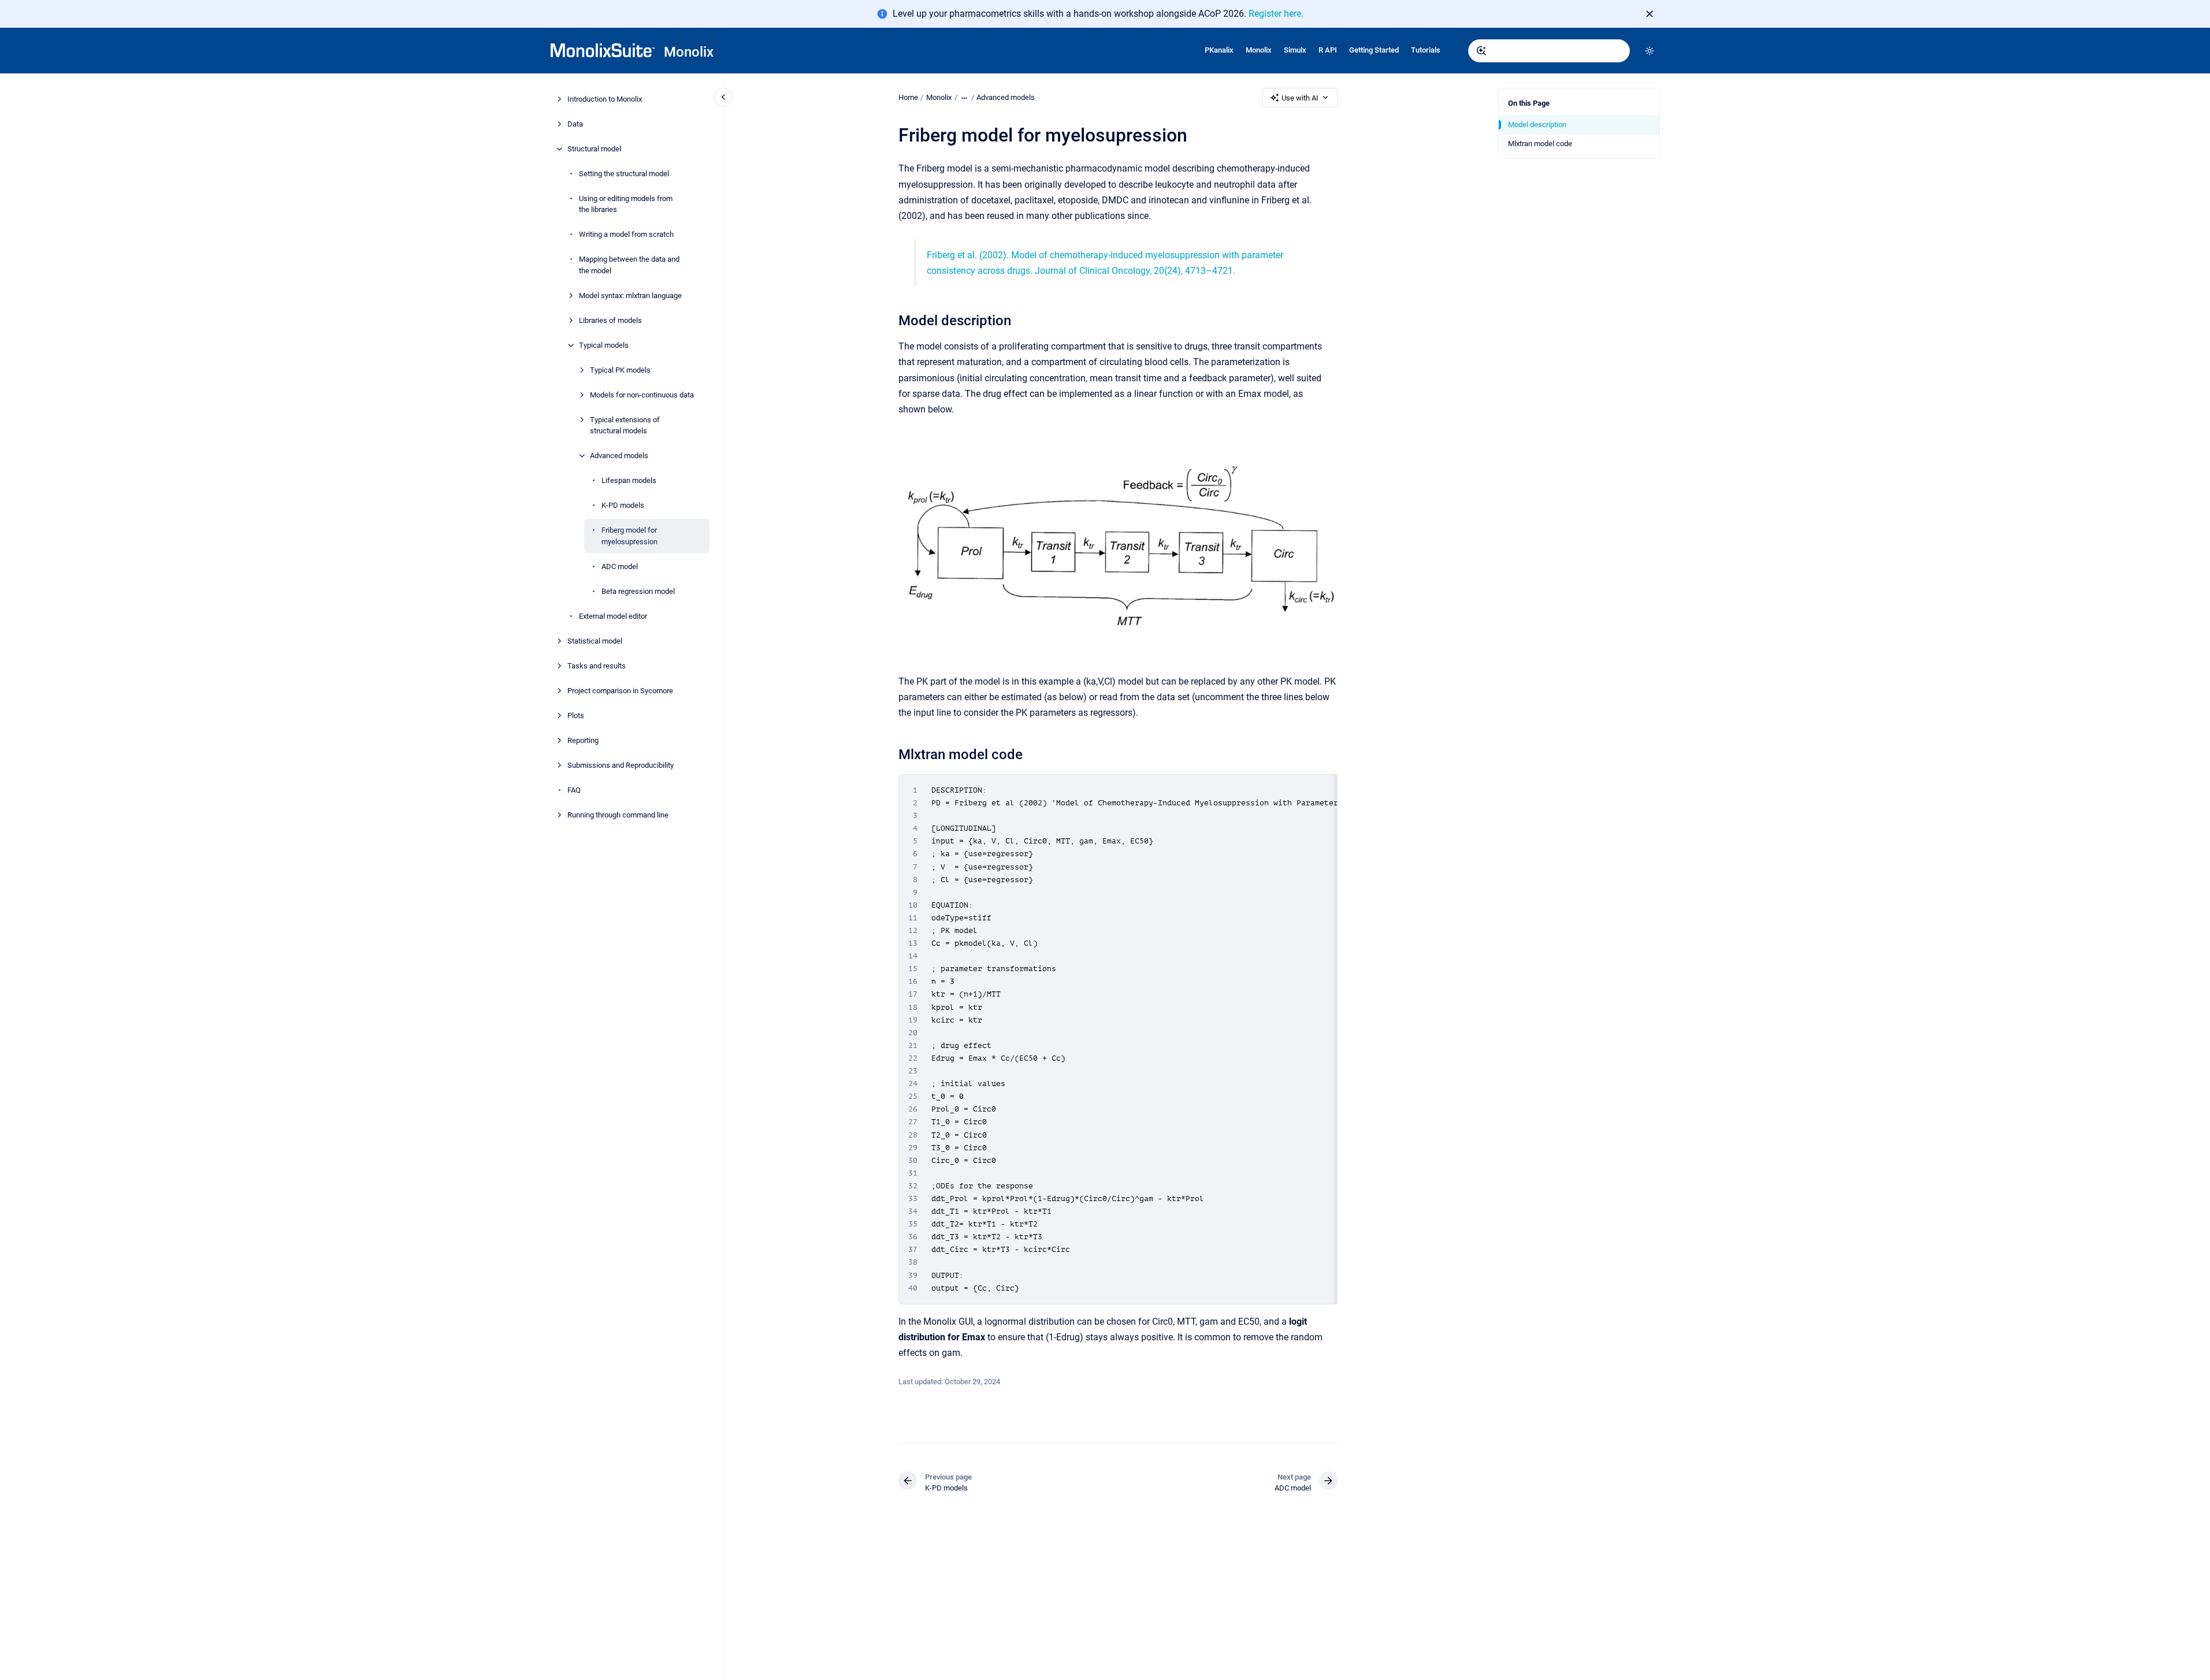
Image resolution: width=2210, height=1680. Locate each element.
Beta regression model (638, 591)
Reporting (583, 740)
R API (1328, 50)
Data (575, 124)
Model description (1537, 124)
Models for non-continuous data (642, 395)
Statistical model (595, 641)
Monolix (689, 52)
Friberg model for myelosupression (629, 536)
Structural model (594, 149)
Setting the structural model (624, 174)
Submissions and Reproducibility (621, 765)
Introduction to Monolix (605, 99)
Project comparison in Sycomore (620, 691)
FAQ (574, 790)
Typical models (604, 345)
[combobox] (1549, 51)
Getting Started (1374, 50)
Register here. (1276, 14)
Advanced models (619, 456)
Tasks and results (597, 666)
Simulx (1295, 50)
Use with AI (1300, 98)
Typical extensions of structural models (625, 425)
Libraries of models (610, 320)
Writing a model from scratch (626, 234)
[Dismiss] (1650, 14)
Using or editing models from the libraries (626, 204)
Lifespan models (629, 480)
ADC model (620, 566)
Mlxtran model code (1540, 144)
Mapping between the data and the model (629, 265)
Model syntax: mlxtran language (630, 296)
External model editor (613, 616)
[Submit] (1481, 51)
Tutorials (1426, 50)
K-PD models (623, 505)
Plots (576, 716)
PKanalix (1219, 50)
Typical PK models (620, 370)
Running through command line (618, 815)
